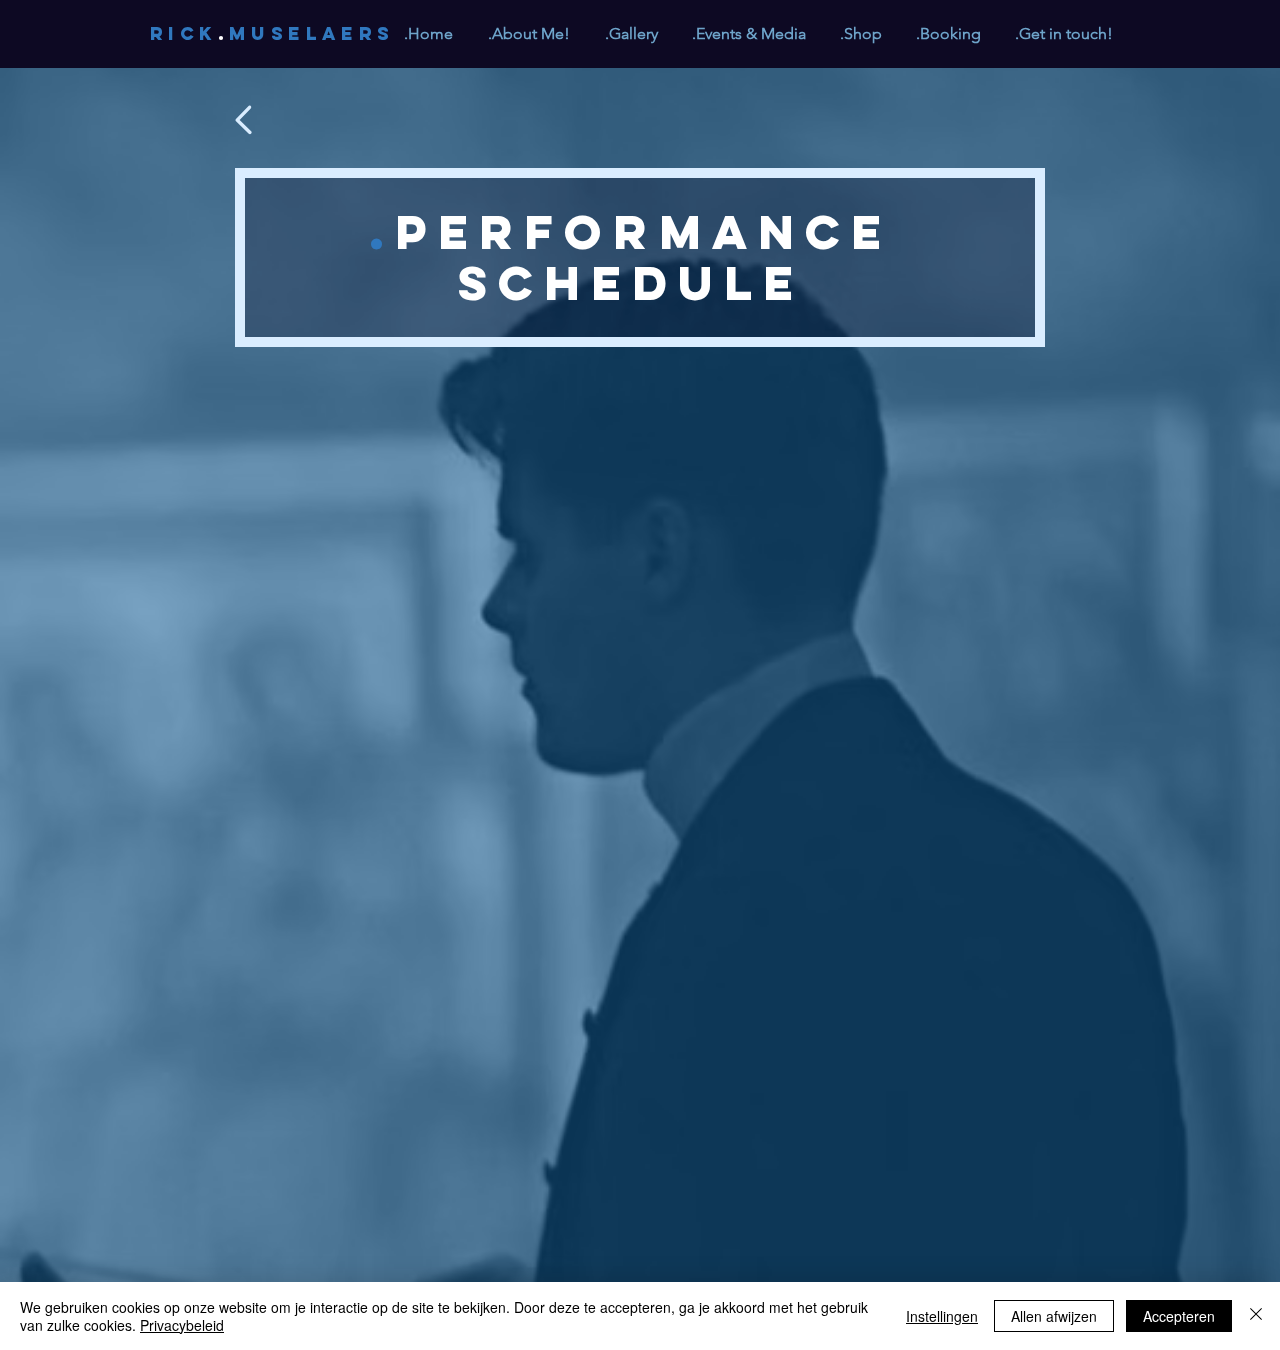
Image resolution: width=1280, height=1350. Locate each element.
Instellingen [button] (942, 1316)
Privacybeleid (182, 1325)
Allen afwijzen (1054, 1316)
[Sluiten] (1256, 1316)
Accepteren (1179, 1316)
